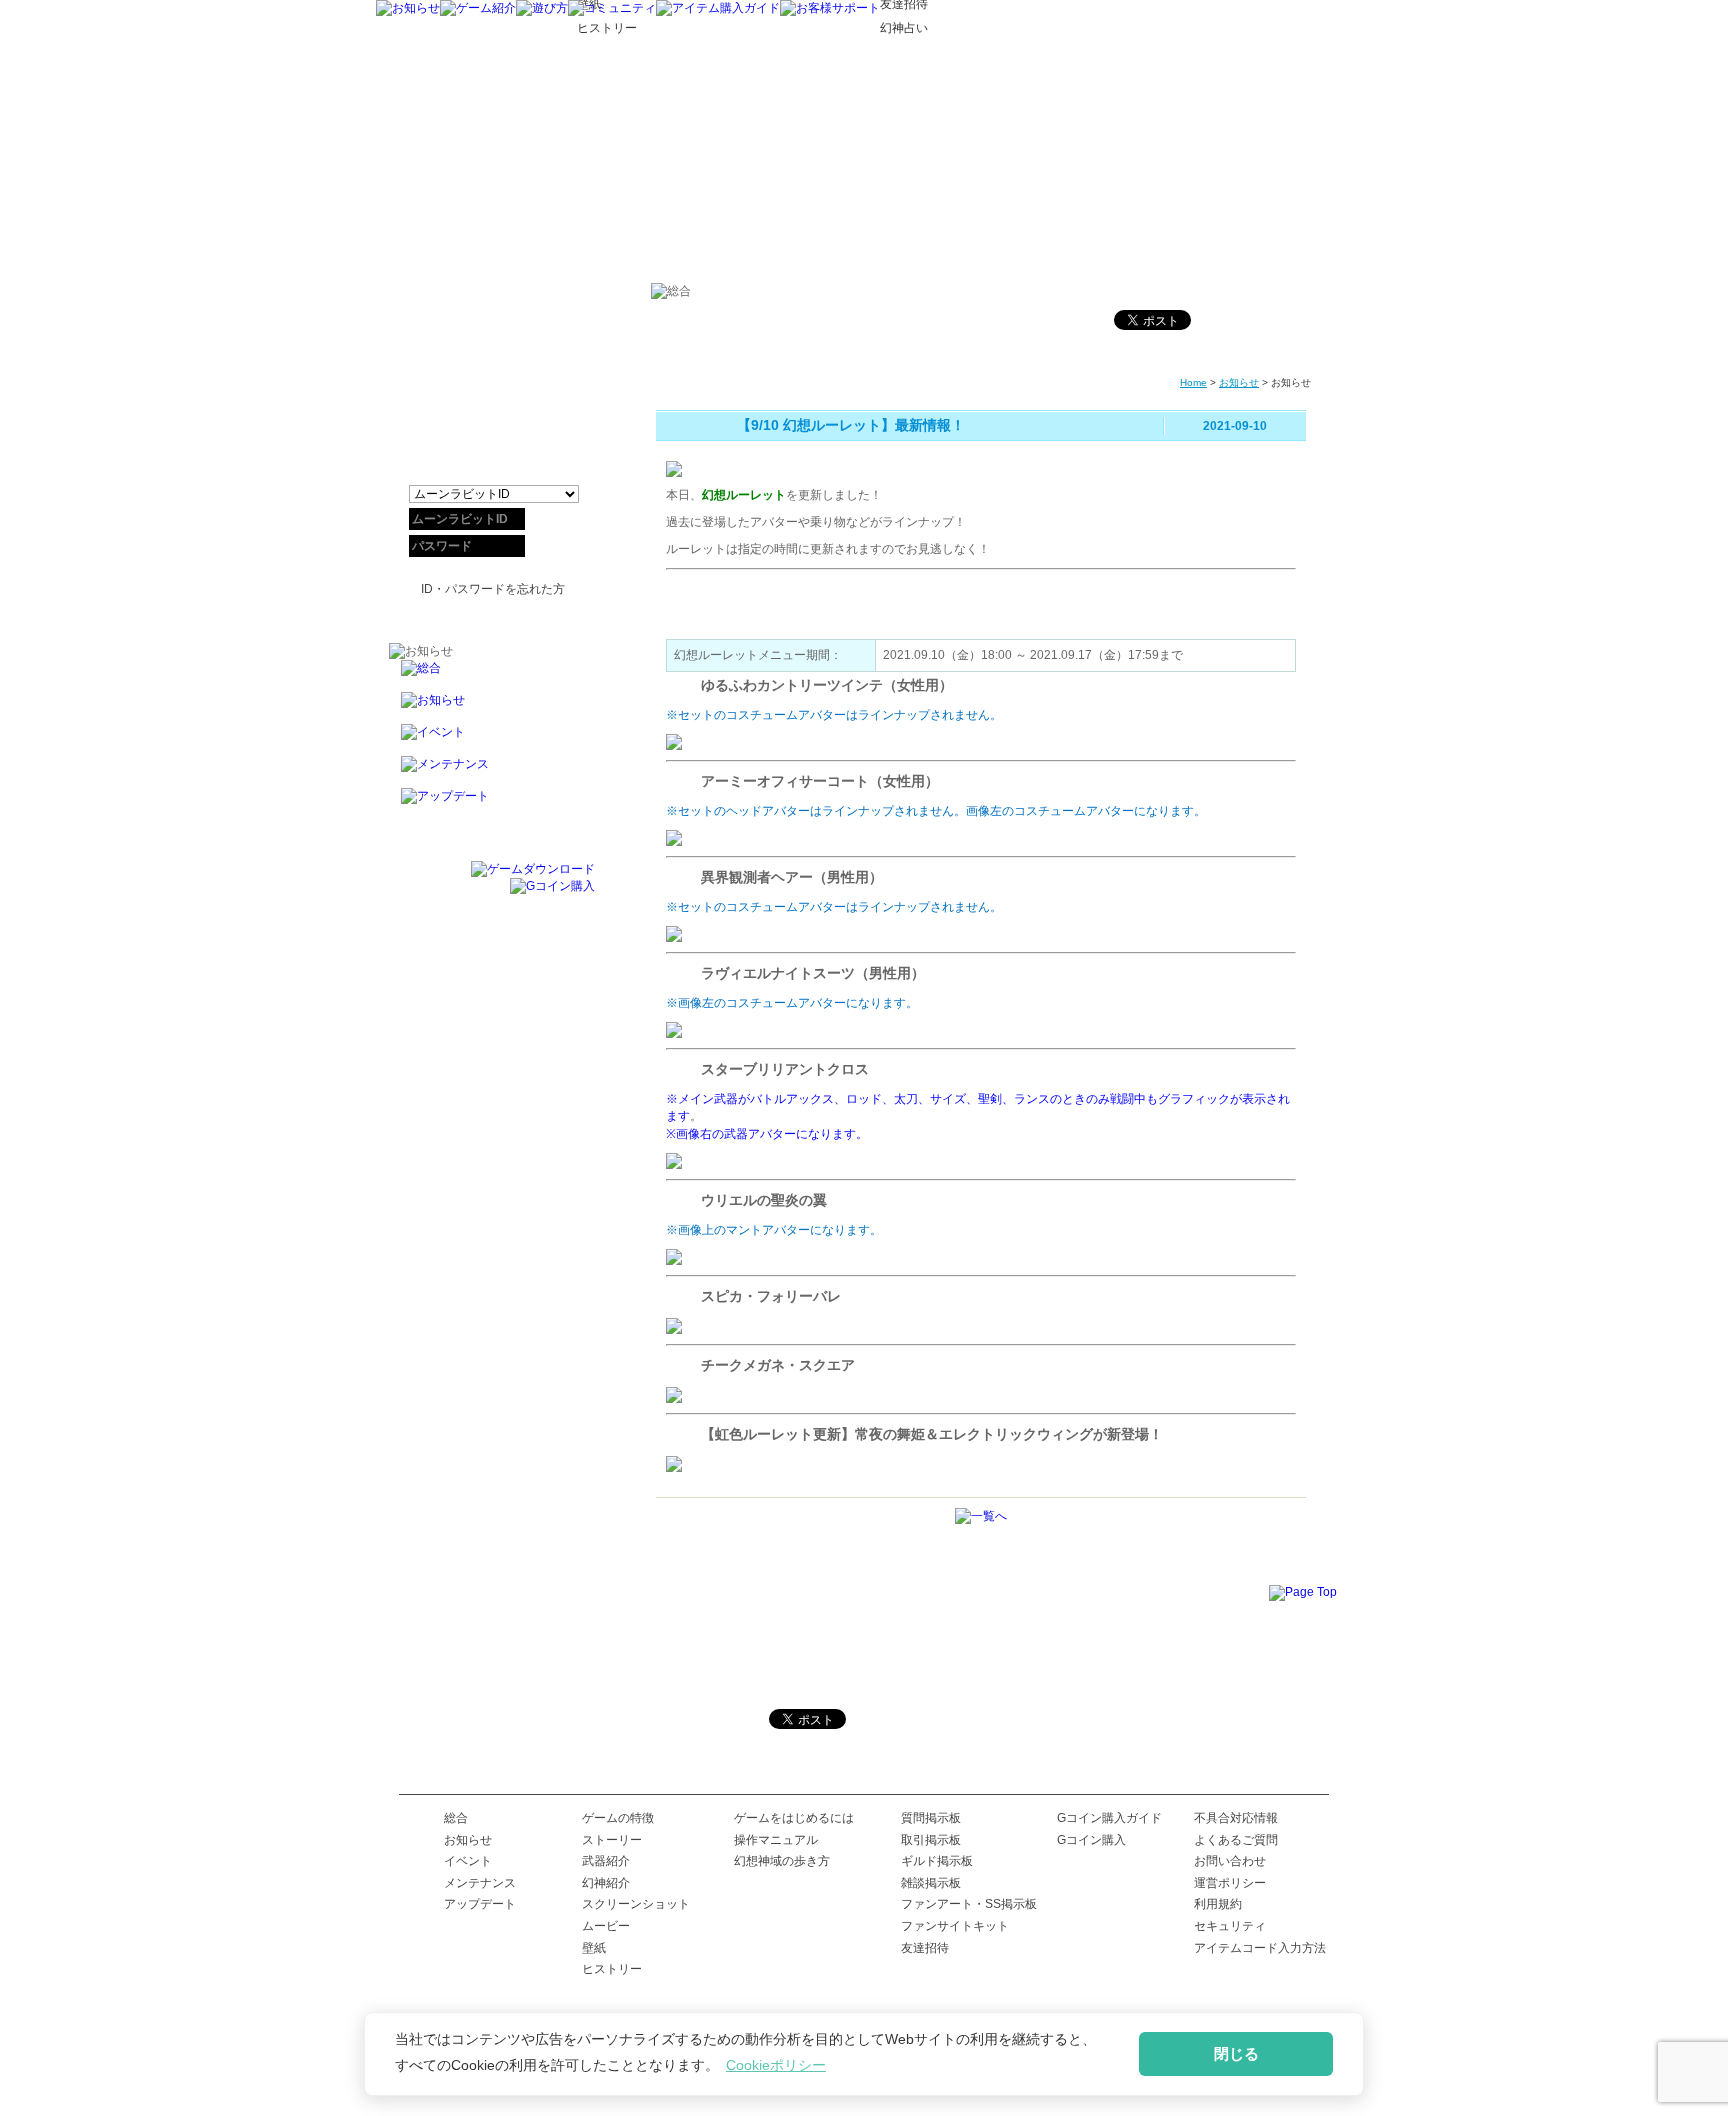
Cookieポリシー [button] (776, 2065)
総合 (456, 1818)
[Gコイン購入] (552, 886)
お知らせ (1239, 382)
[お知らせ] (408, 8)
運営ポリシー (1230, 1883)
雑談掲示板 (931, 1883)
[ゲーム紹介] (478, 8)
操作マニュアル (776, 1840)
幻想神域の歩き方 (782, 1861)
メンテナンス (480, 1883)
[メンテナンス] (492, 772)
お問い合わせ (1230, 1861)
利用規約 (1218, 1904)
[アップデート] (492, 804)
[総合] (492, 676)
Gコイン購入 (1091, 1840)
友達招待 (925, 1948)
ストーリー (612, 1840)
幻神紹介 (606, 1883)
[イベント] (492, 740)
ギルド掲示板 (937, 1861)
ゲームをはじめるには (794, 1818)
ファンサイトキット (955, 1926)
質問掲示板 (931, 1818)
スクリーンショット (636, 1904)
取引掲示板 (931, 1840)
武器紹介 (606, 1861)
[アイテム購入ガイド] (718, 8)
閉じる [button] (1236, 2053)
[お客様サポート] (830, 8)
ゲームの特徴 (618, 1818)
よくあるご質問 (1236, 1840)
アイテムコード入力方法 (1260, 1948)
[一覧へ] (981, 1516)
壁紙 (594, 1948)
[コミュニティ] (612, 8)
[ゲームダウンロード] (533, 869)
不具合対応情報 (1236, 1818)
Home (1193, 382)
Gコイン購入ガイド (1109, 1818)
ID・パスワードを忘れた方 (493, 589)
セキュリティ (1230, 1926)
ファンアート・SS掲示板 (969, 1904)
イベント (468, 1861)
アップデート (480, 1904)
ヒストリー (612, 1969)
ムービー (606, 1926)
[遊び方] (542, 8)
